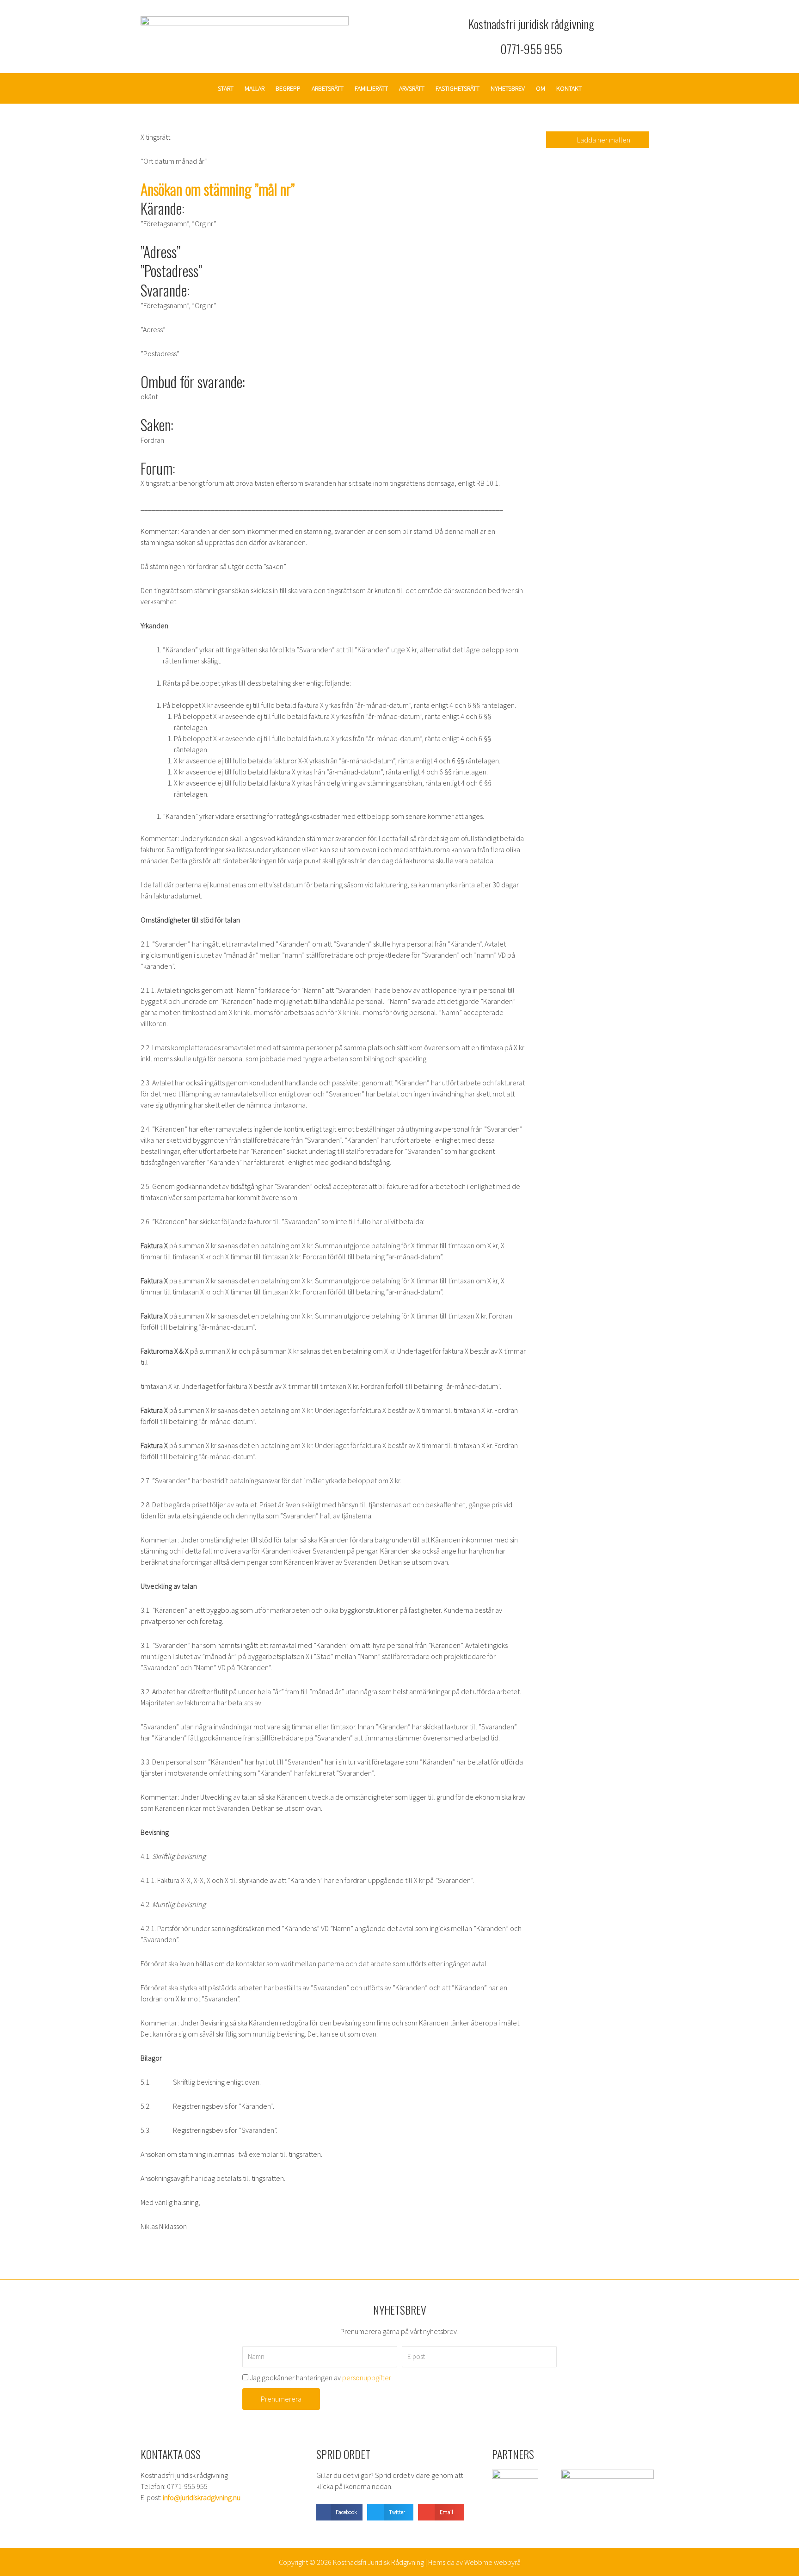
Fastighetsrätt (458, 88)
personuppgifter (367, 2378)
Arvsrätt (412, 88)
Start (226, 88)
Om (541, 88)
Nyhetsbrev (508, 88)
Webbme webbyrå (492, 2562)
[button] (339, 2512)
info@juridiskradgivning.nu (202, 2497)
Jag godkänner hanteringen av (320, 2378)
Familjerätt (371, 88)
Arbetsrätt (328, 88)
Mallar (255, 88)
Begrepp (288, 88)
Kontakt (569, 88)
